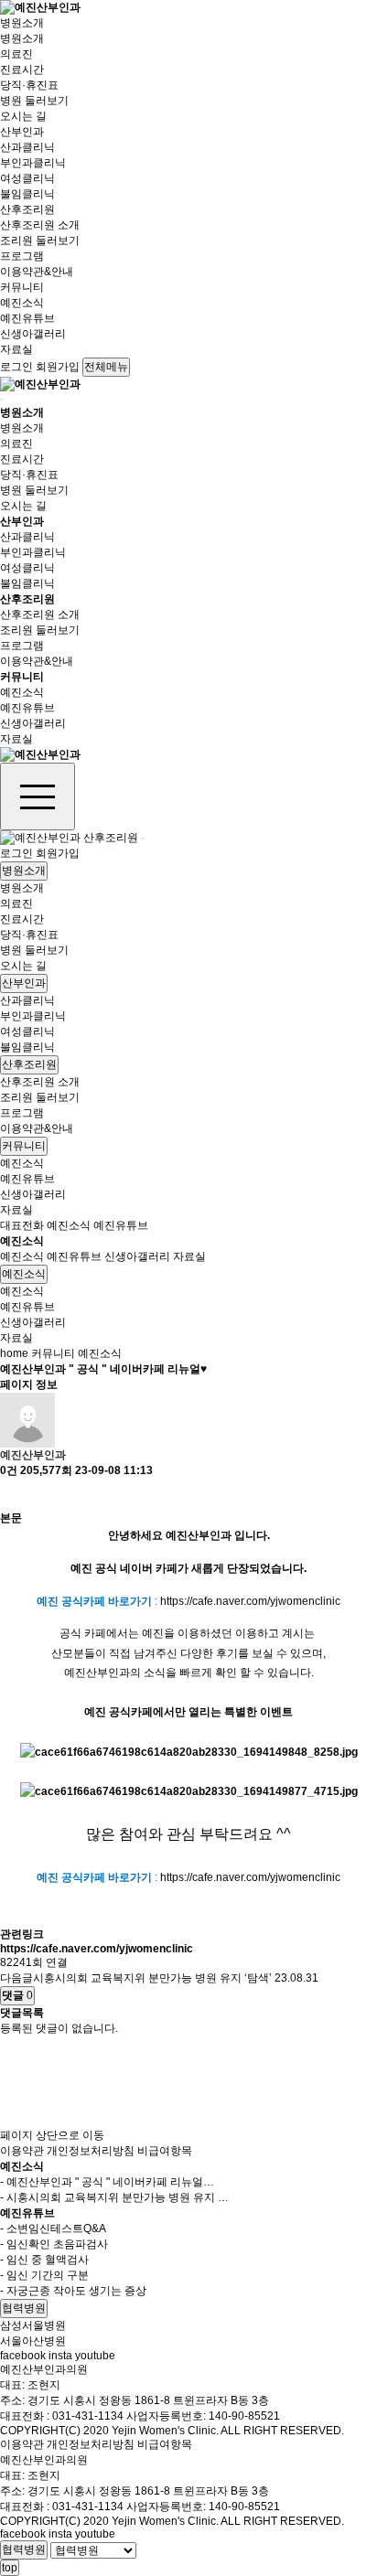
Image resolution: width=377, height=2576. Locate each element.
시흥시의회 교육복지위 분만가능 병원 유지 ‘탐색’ (152, 1978)
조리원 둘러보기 (40, 240)
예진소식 (22, 303)
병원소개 (22, 23)
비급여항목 (165, 2151)
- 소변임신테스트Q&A (53, 2229)
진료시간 (22, 69)
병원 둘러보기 (34, 101)
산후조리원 (27, 209)
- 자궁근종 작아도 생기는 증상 (73, 2291)
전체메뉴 (106, 367)
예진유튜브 (27, 318)
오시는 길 (23, 116)
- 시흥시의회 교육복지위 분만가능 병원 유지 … (114, 2197)
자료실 (16, 349)
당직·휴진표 (29, 85)
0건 (9, 1470)
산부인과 (22, 132)
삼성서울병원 (33, 2325)
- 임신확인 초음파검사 (54, 2244)
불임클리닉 (27, 194)
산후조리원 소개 (40, 225)
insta (60, 2356)
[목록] (9, 1495)
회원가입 (58, 367)
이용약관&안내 (37, 272)
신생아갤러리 (33, 334)
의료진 (16, 54)
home (14, 1353)
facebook (23, 2356)
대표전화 (22, 1225)
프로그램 (22, 256)
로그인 (16, 367)
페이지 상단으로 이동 (52, 2135)
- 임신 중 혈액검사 (44, 2260)
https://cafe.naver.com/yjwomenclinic (250, 1601)
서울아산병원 (33, 2341)
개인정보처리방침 (91, 2151)
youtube (95, 2356)
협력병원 (24, 2308)
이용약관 (22, 2151)
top (10, 2568)
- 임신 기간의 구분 (44, 2275)
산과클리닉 (27, 147)
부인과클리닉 (33, 163)
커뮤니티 (22, 287)
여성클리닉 (27, 178)
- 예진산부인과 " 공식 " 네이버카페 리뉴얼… (107, 2182)
